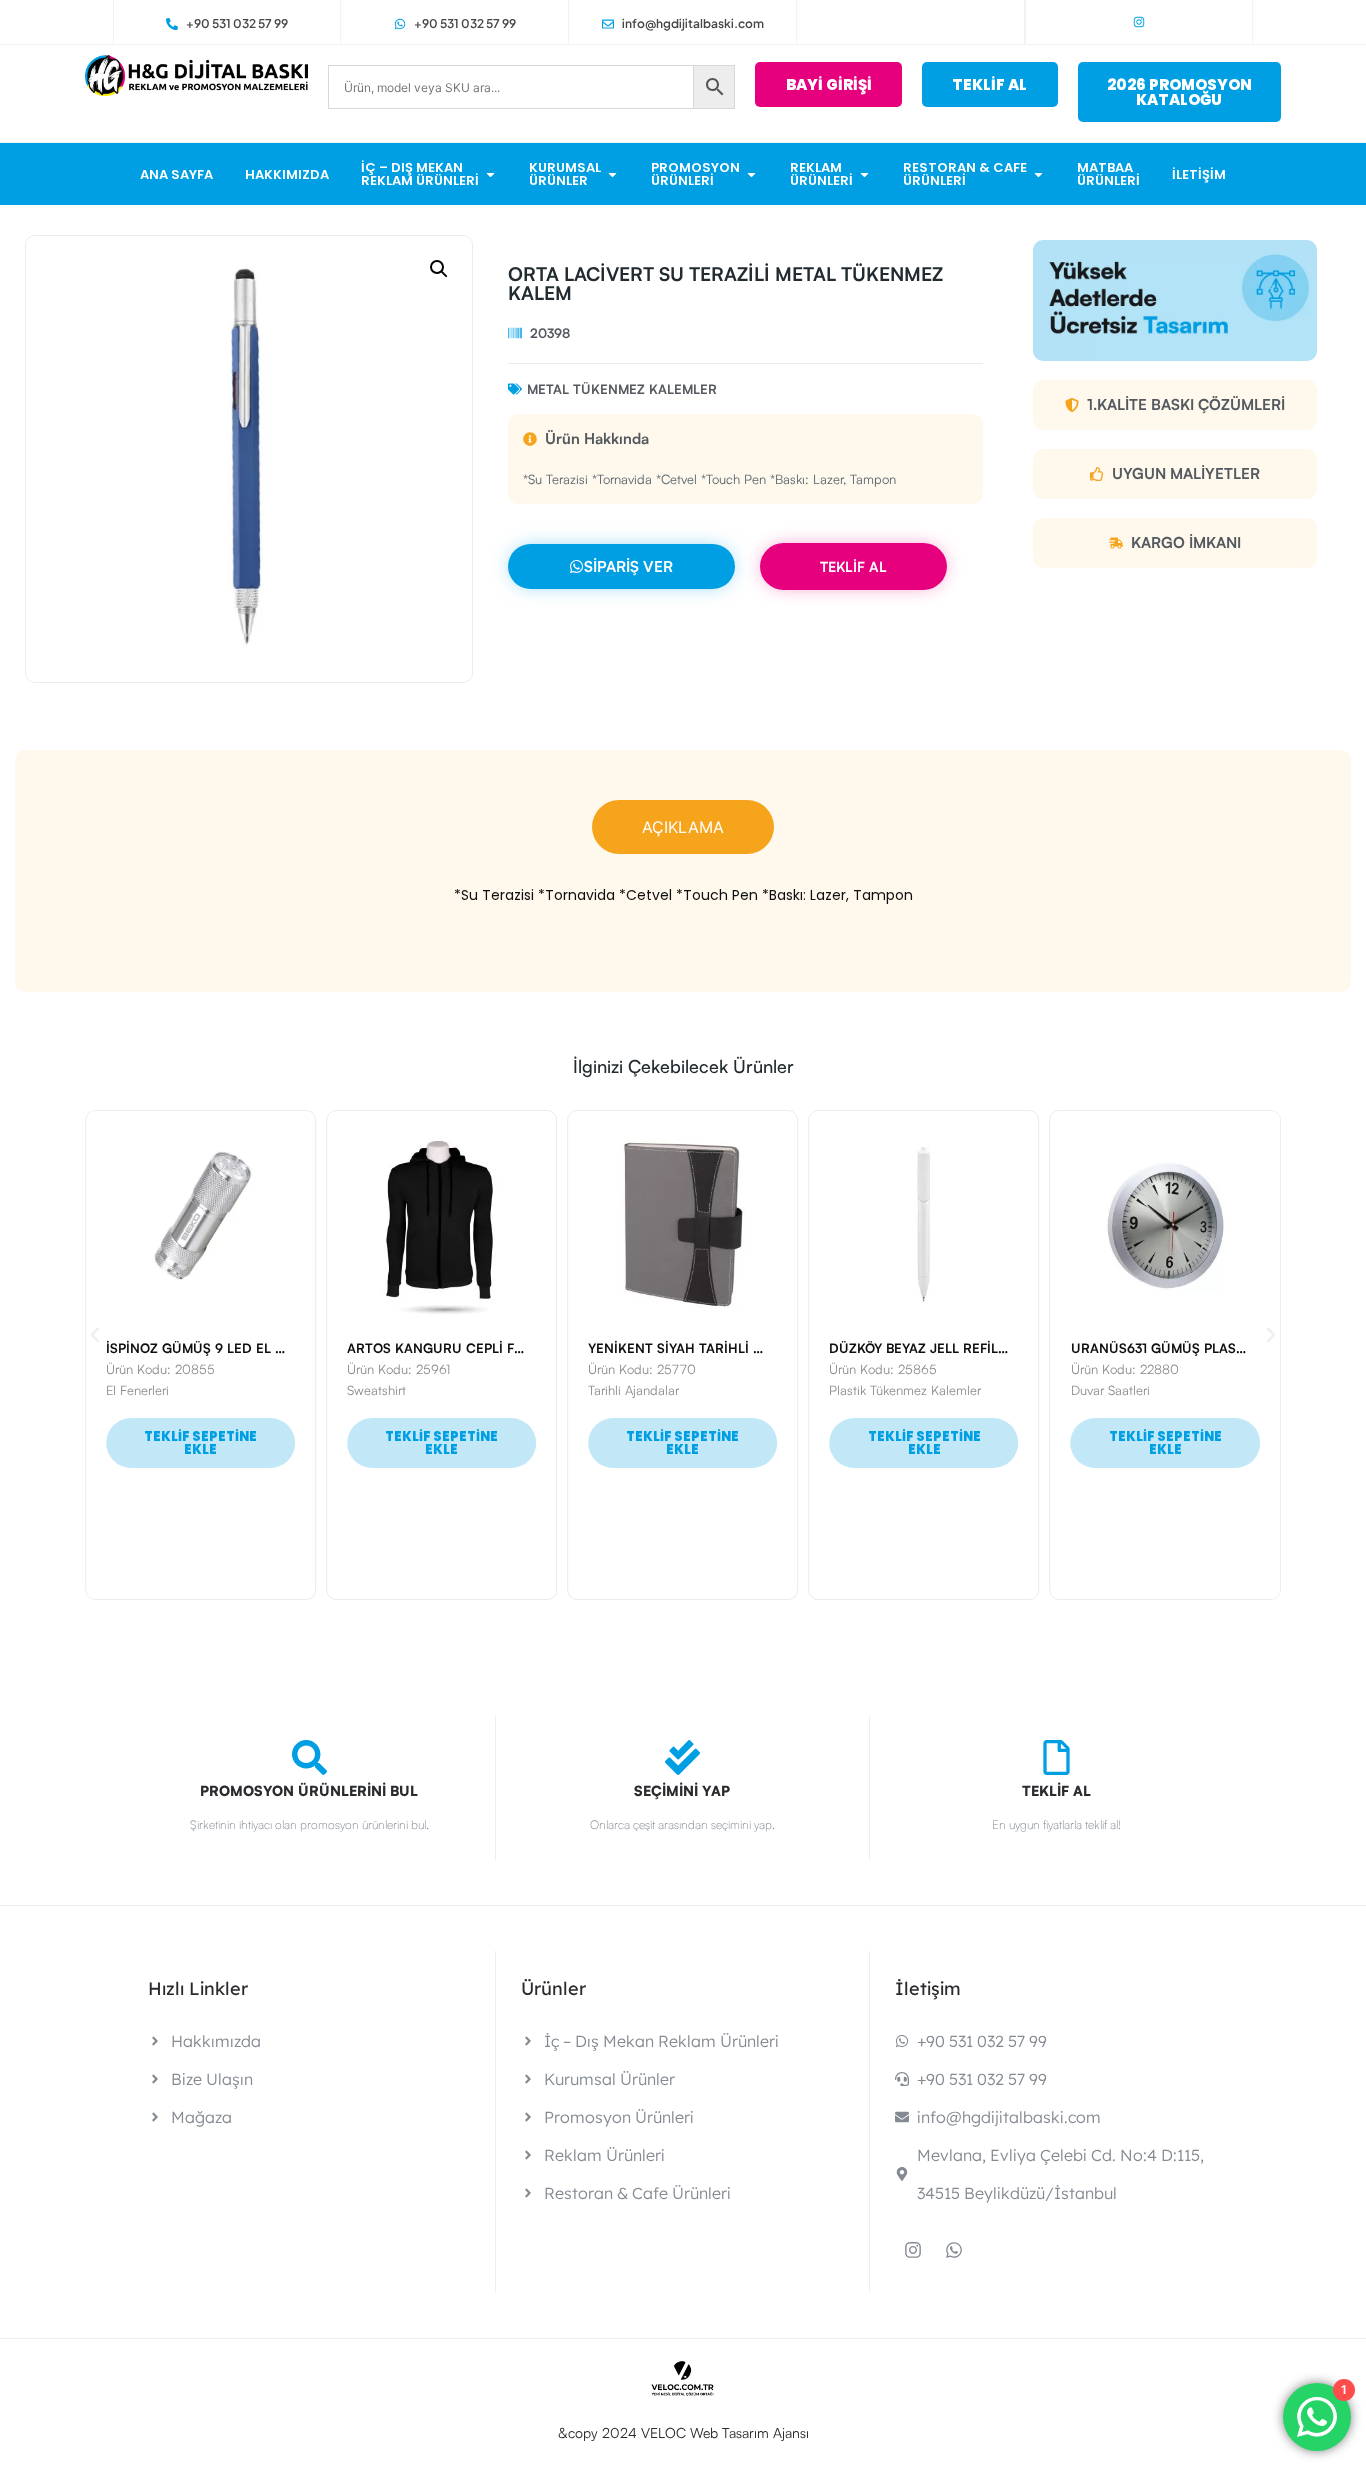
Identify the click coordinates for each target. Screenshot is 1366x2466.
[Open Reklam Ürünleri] (864, 174)
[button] (439, 269)
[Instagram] (1139, 22)
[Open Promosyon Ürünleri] (751, 174)
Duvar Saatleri (1110, 1390)
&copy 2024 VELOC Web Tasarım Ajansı (683, 2432)
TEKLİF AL (853, 566)
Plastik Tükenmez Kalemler (905, 1390)
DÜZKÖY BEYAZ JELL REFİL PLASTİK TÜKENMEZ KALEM (1004, 1348)
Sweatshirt (376, 1390)
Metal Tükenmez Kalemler (622, 389)
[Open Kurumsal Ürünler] (612, 174)
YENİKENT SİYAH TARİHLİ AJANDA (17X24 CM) (734, 1348)
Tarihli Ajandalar (633, 1390)
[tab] (683, 827)
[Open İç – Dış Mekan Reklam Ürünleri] (490, 174)
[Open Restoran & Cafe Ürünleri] (1038, 174)
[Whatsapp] (954, 2250)
